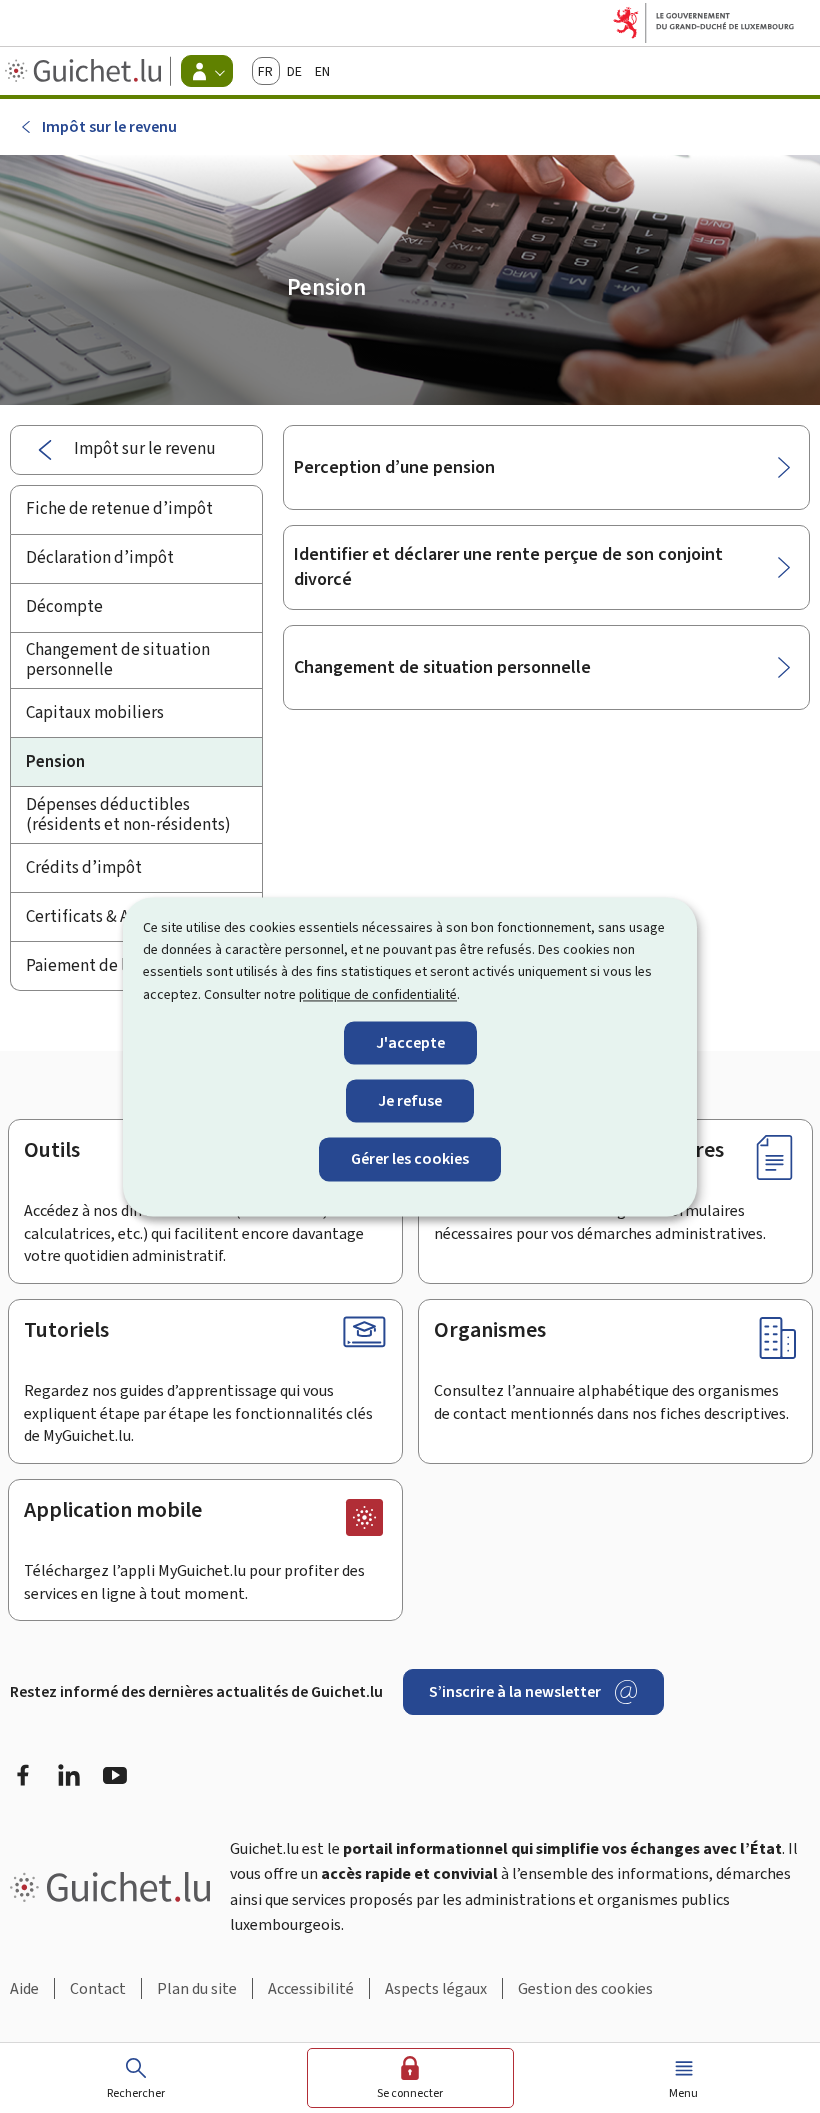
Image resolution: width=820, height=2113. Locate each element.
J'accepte (410, 1043)
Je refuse (410, 1101)
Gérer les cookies (410, 1159)
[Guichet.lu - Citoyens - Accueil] (85, 71)
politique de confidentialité (378, 994)
